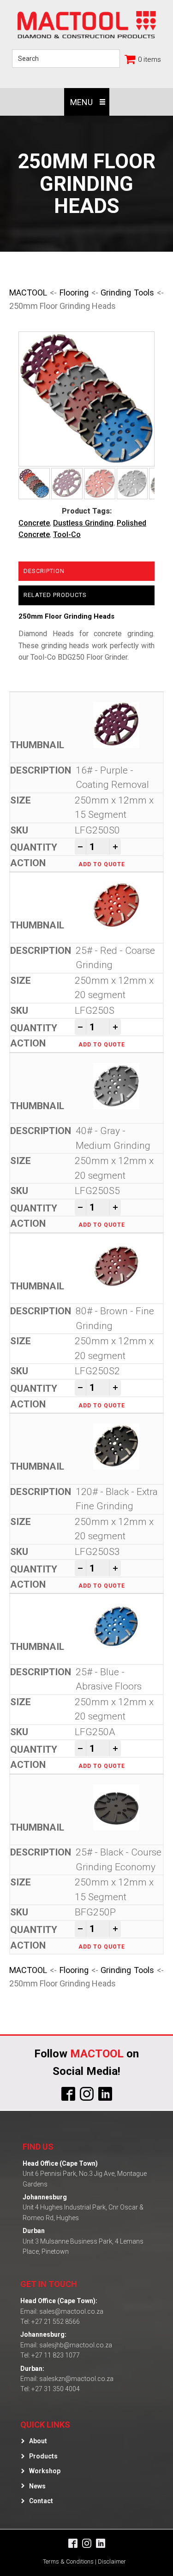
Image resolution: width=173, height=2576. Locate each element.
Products (43, 2456)
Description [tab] (44, 571)
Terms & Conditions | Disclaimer (84, 2561)
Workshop (45, 2471)
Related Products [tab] (55, 595)
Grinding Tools (127, 292)
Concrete (34, 523)
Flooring (74, 292)
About (38, 2441)
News (37, 2486)
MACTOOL (28, 292)
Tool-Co (67, 535)
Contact (41, 2501)
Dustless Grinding (83, 523)
